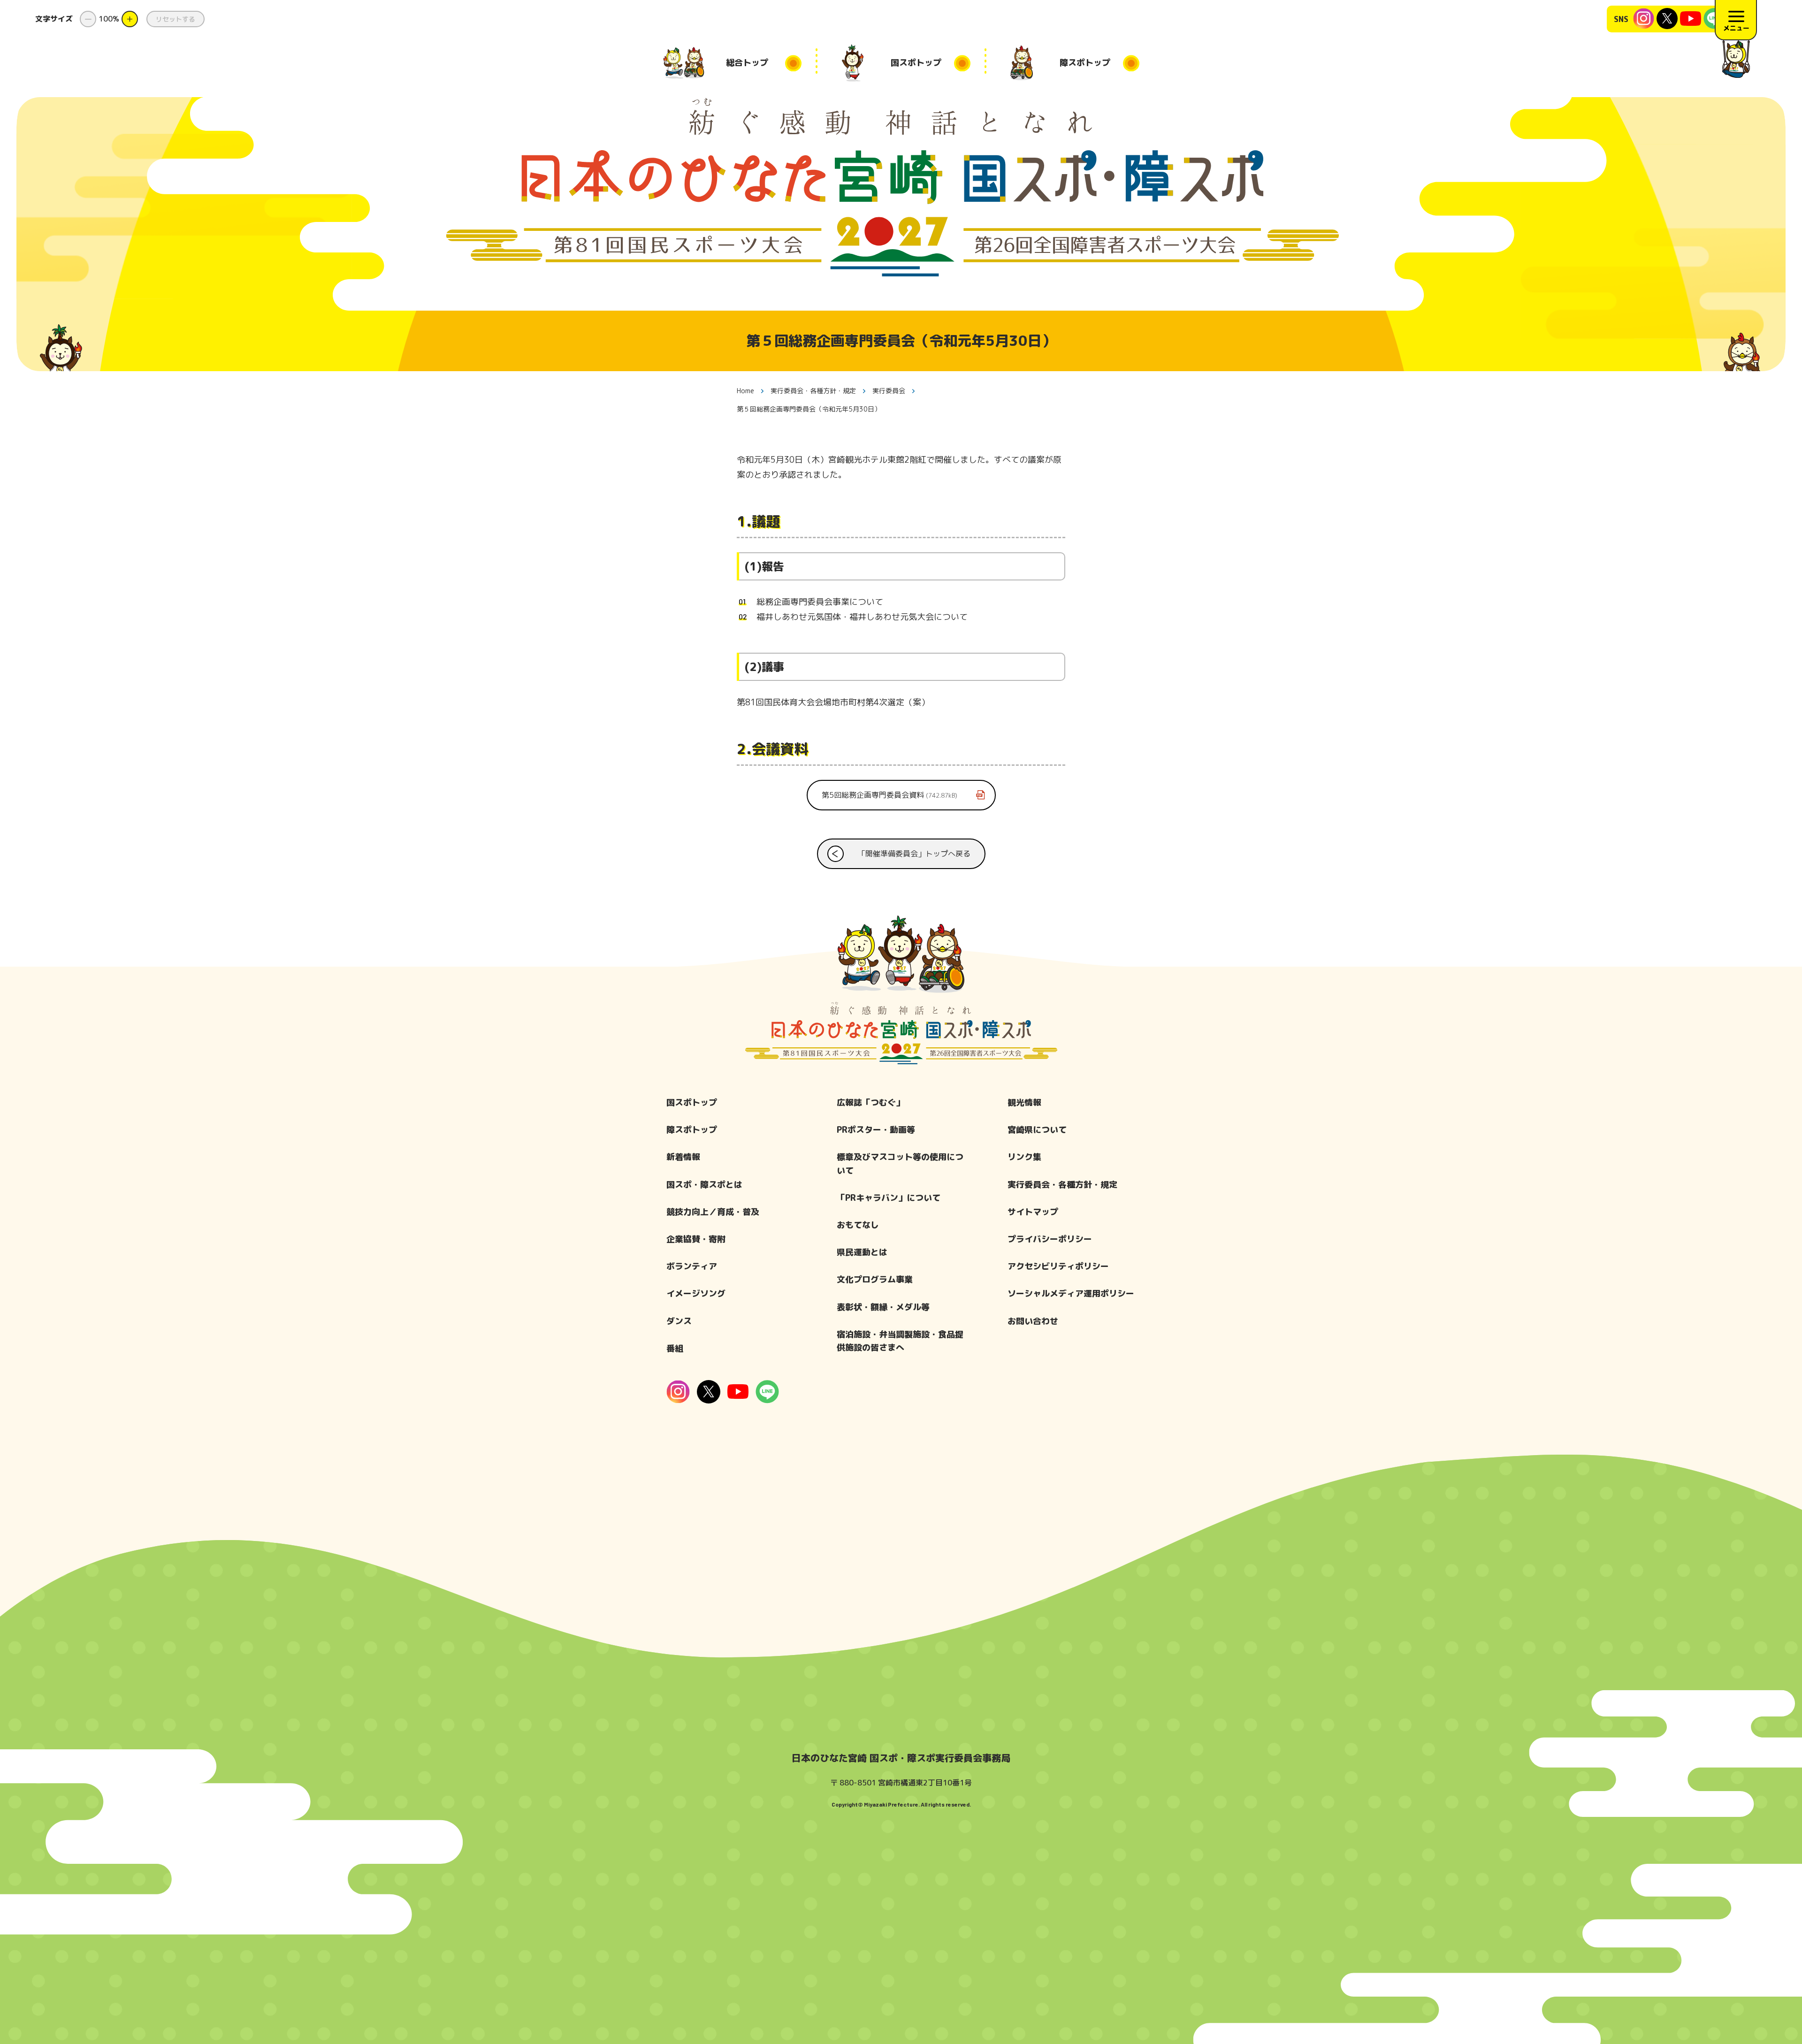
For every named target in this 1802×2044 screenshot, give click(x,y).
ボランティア (692, 1266)
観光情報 (1024, 1102)
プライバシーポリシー (1050, 1239)
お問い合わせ (1033, 1321)
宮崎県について (1037, 1130)
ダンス (679, 1321)
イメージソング (696, 1293)
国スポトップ (692, 1102)
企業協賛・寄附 (696, 1239)
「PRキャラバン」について (889, 1198)
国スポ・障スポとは (704, 1185)
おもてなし (858, 1225)
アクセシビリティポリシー (1058, 1266)
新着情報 (683, 1157)
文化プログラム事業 (875, 1279)
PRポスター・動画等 (876, 1130)
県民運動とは (862, 1252)
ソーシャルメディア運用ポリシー (1071, 1293)
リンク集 (1024, 1157)
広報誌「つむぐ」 (870, 1102)
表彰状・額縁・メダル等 (883, 1307)
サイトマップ (1033, 1212)
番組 (675, 1348)
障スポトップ (692, 1130)
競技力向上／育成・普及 (713, 1212)
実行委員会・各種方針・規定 (1062, 1185)
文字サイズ (54, 19)
